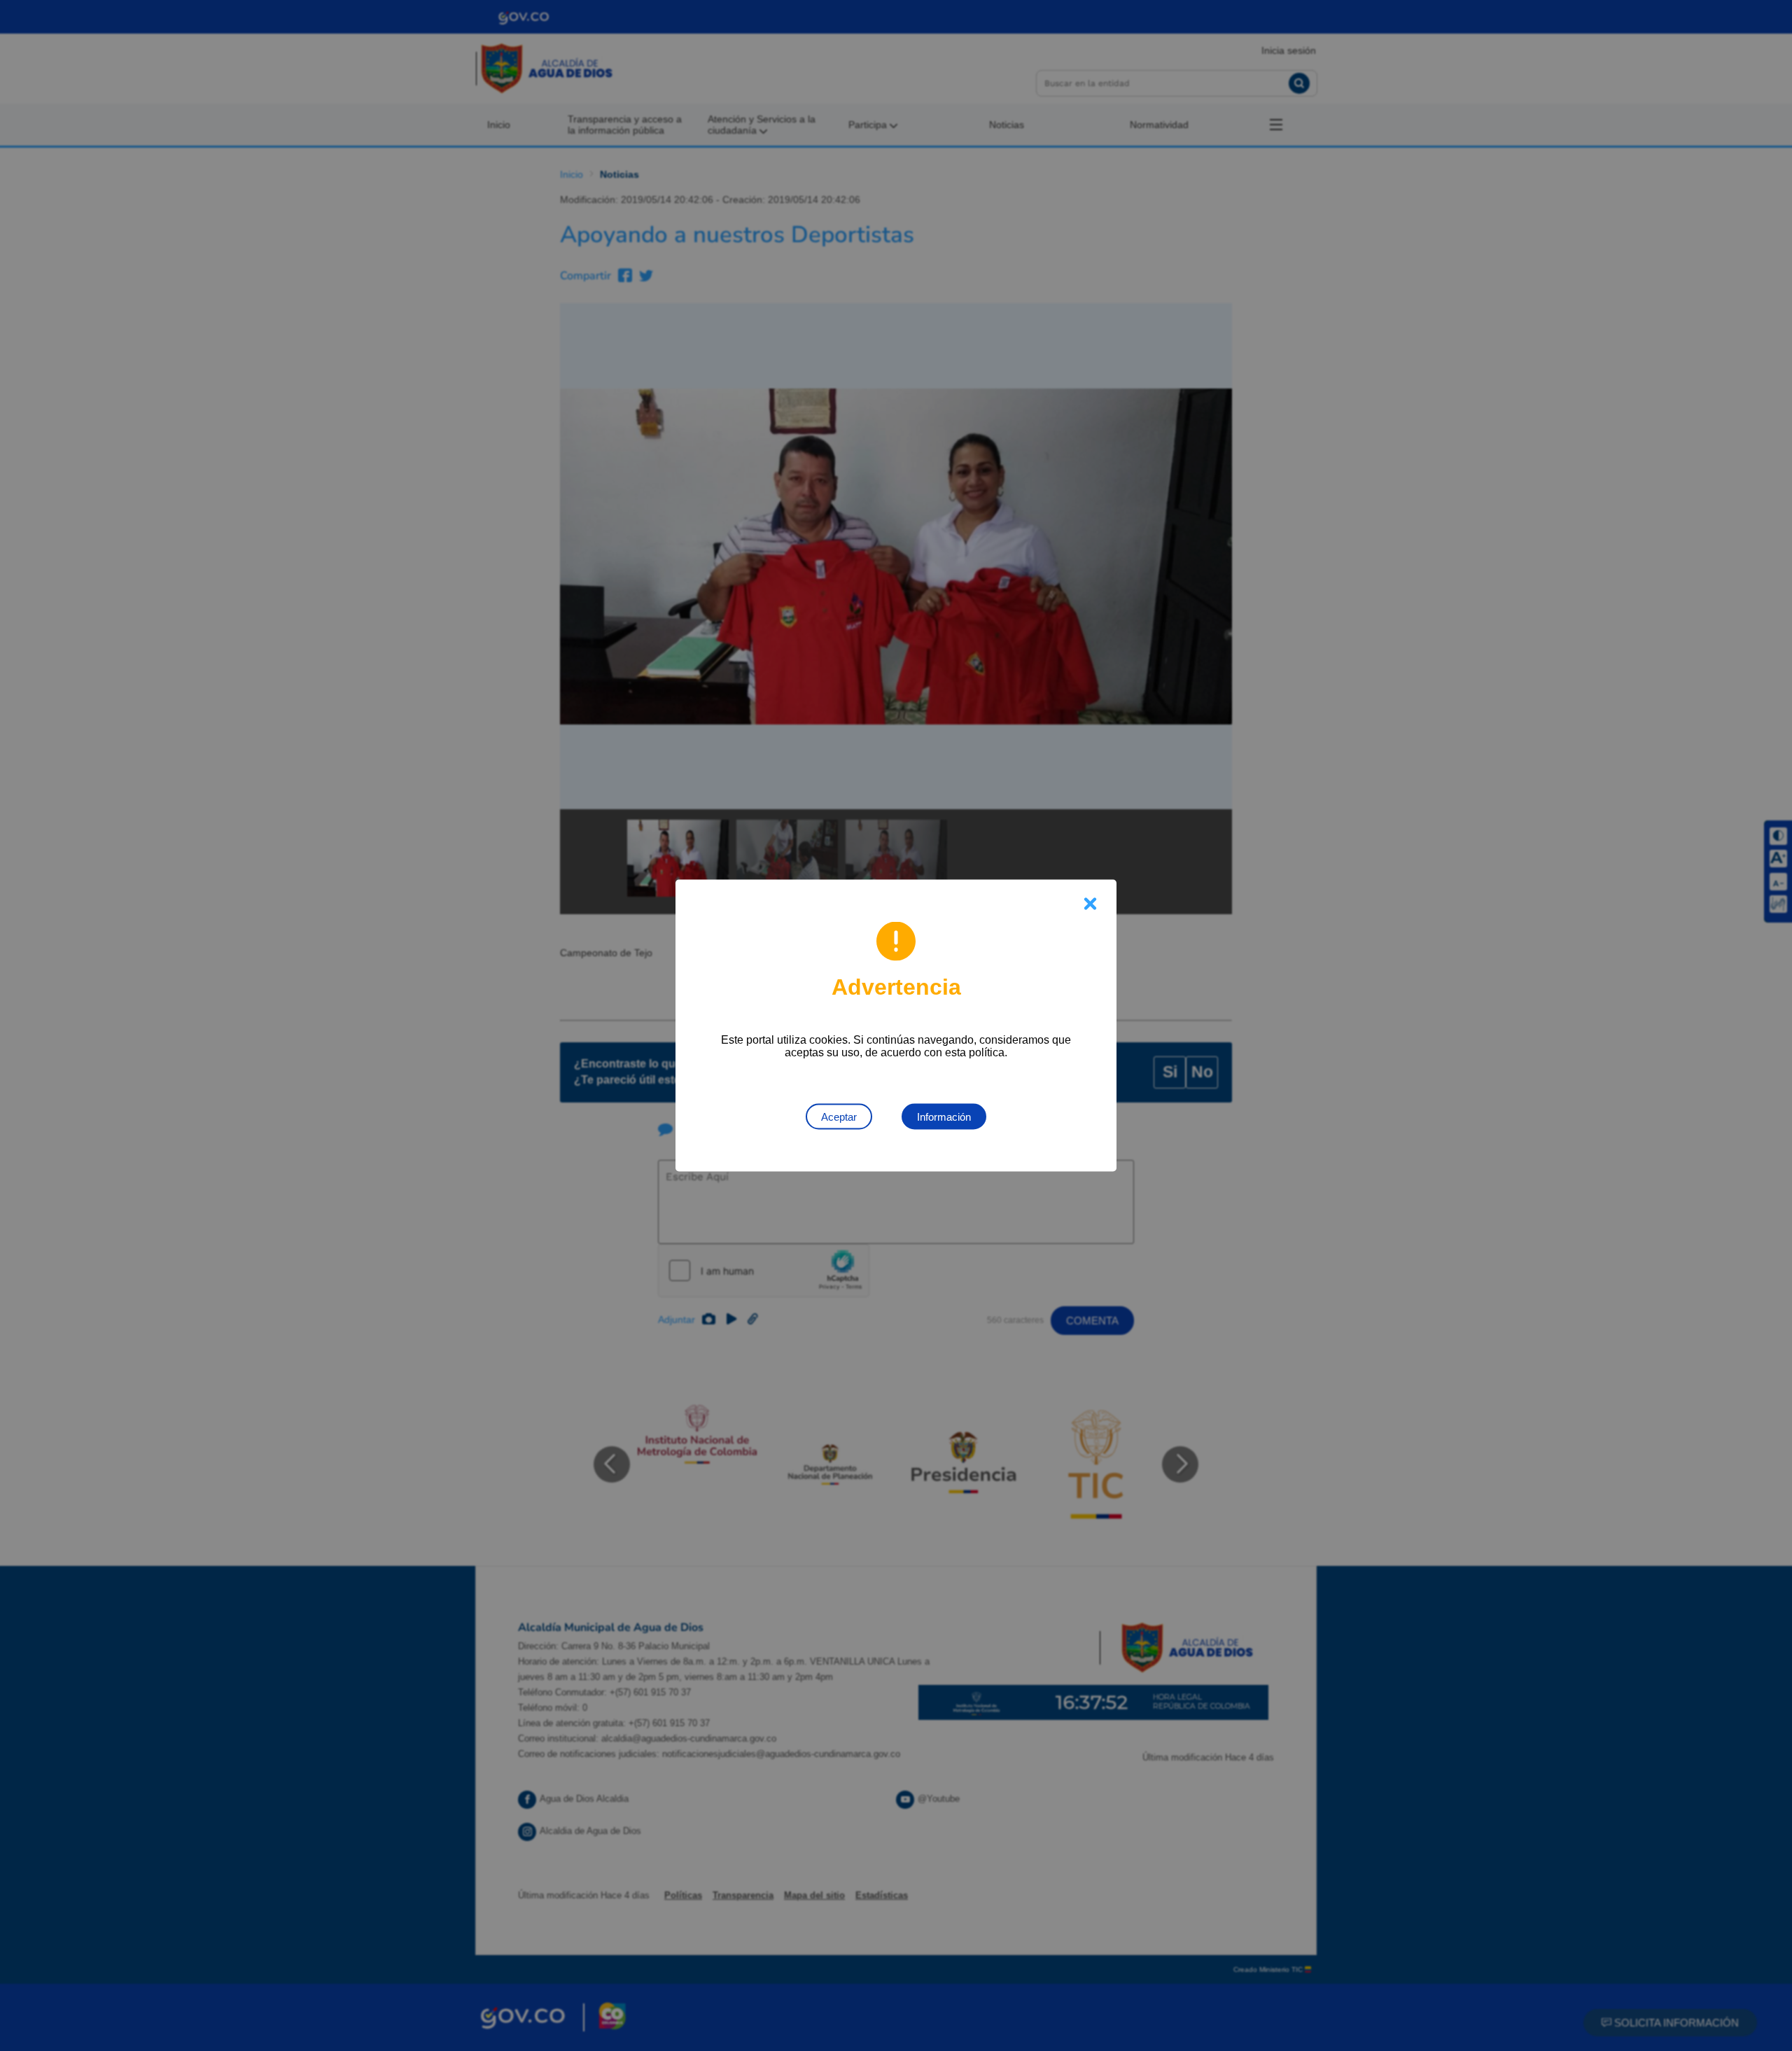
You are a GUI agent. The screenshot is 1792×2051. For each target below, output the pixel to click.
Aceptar (839, 1117)
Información (944, 1117)
